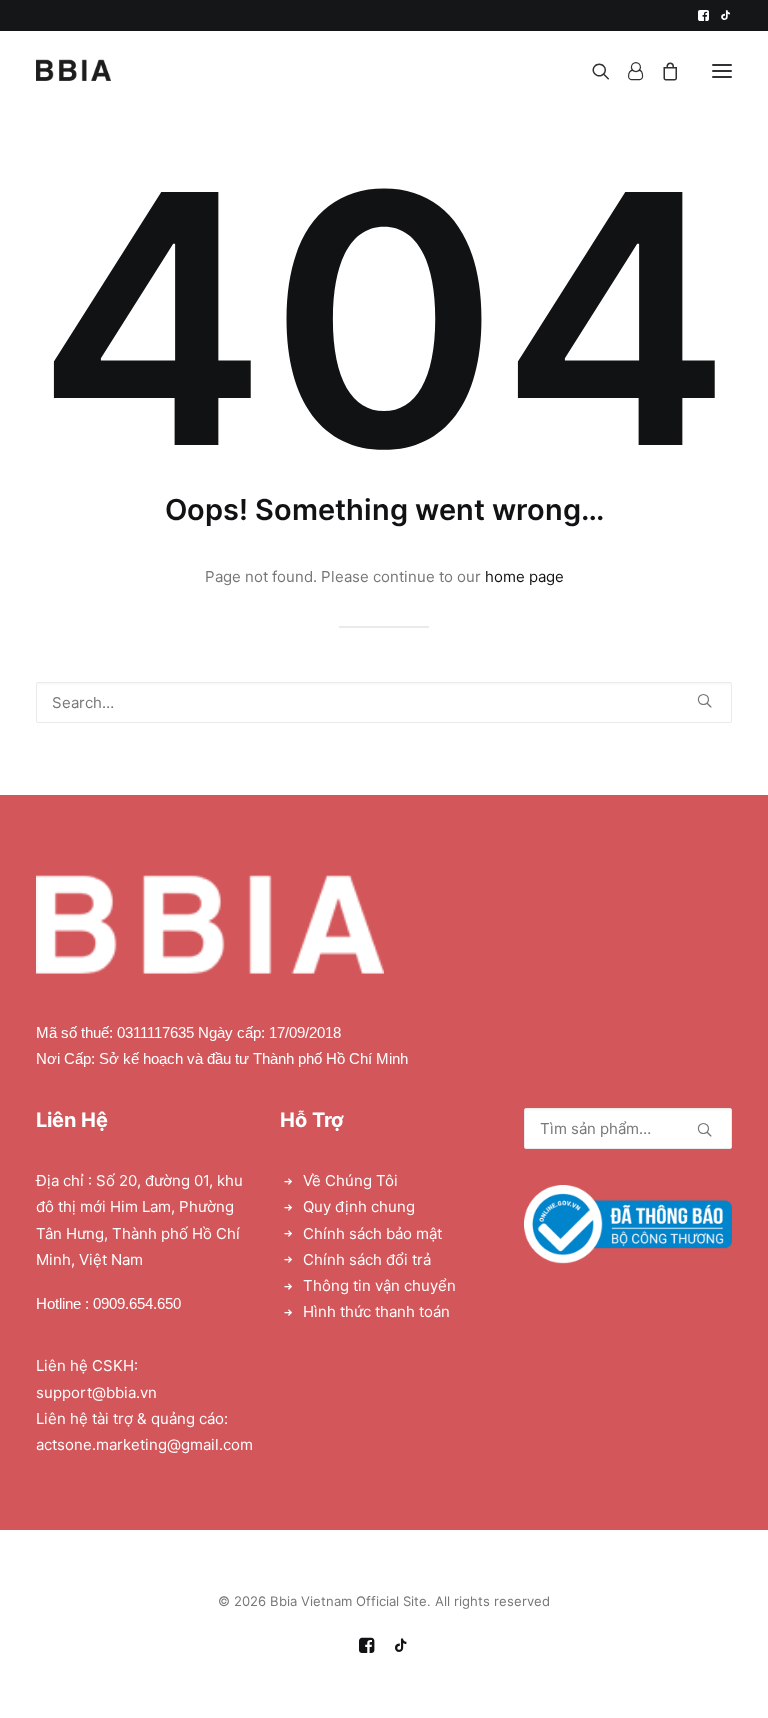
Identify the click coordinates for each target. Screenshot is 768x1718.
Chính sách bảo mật (372, 1233)
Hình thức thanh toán (376, 1311)
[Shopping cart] (661, 71)
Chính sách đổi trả (367, 1259)
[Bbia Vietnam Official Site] (73, 70)
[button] (703, 15)
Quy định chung (359, 1206)
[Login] (626, 71)
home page (524, 576)
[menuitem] (703, 15)
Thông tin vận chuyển (379, 1285)
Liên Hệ (72, 1120)
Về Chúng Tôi (350, 1180)
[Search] (592, 71)
